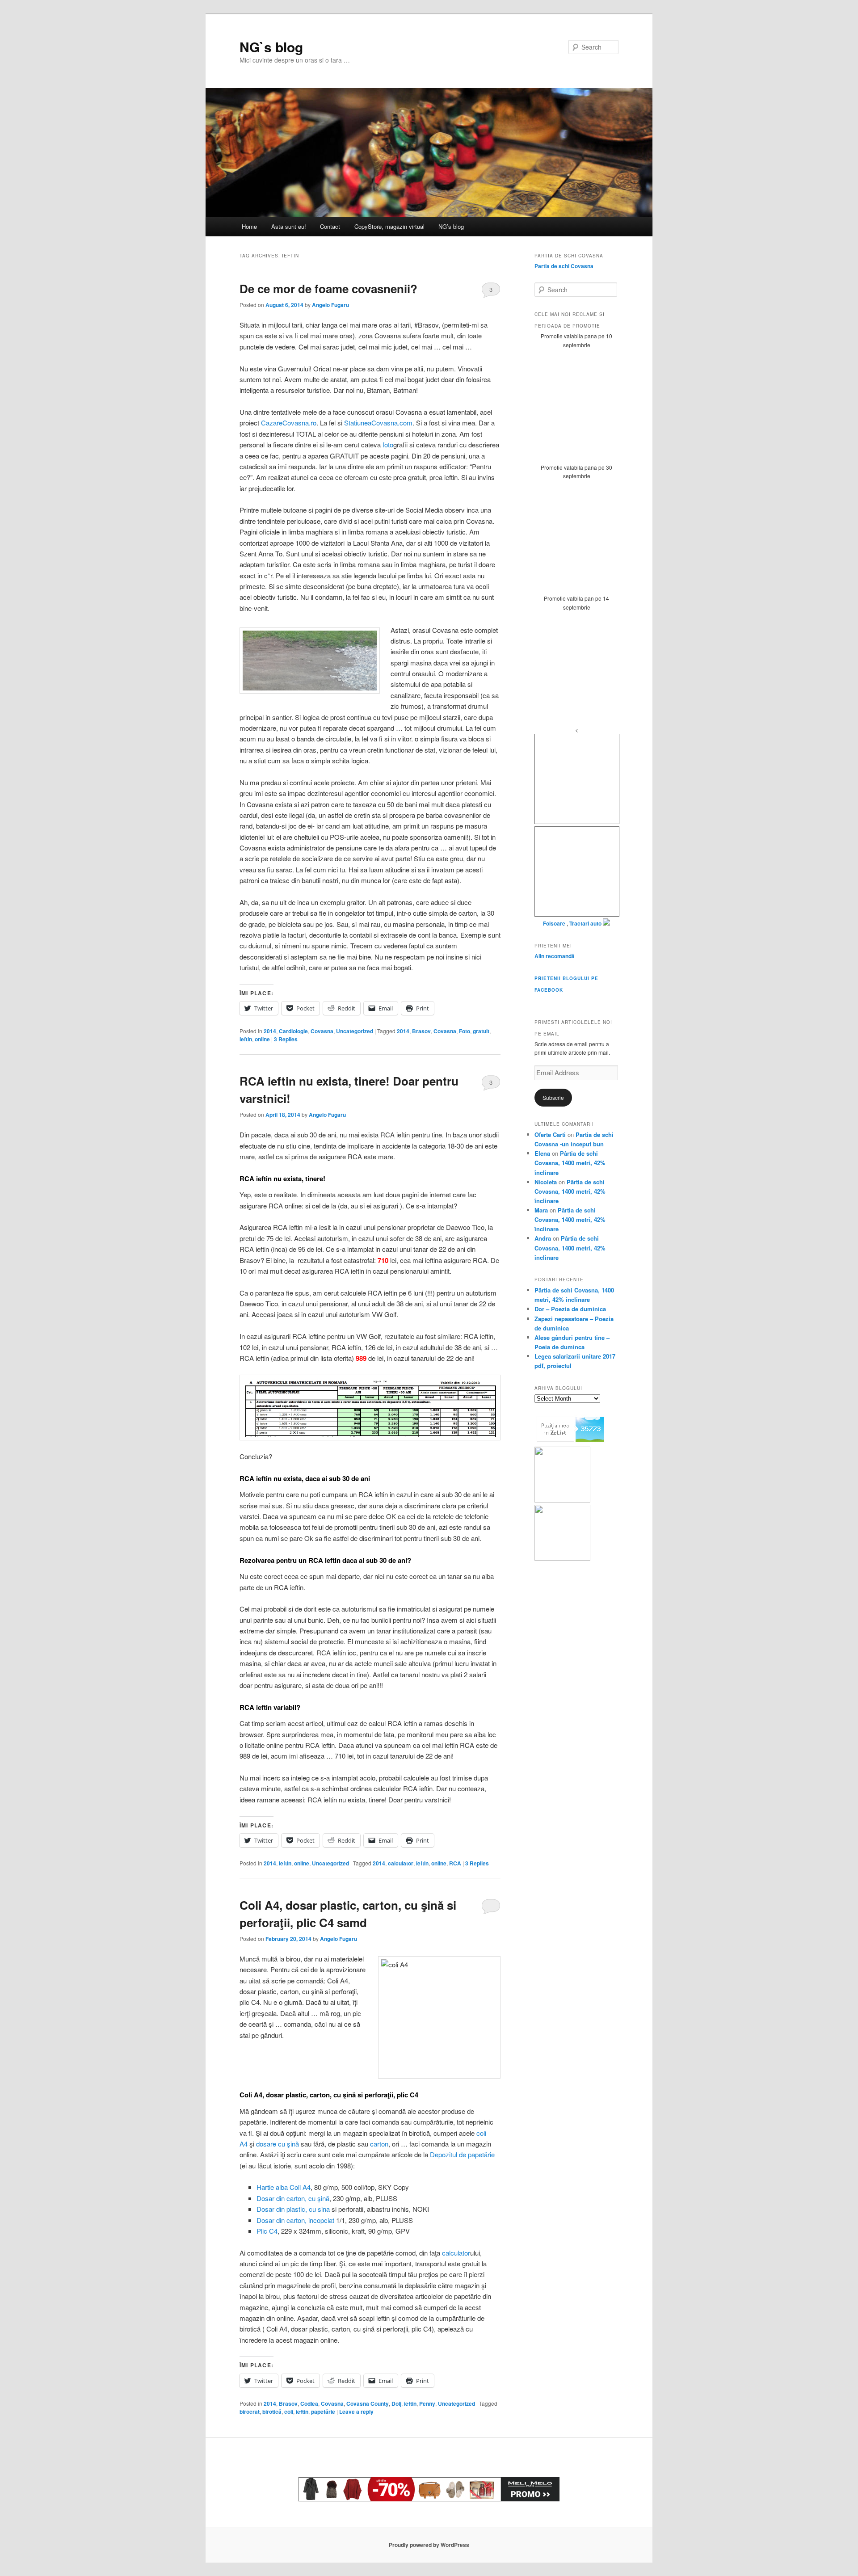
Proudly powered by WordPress (429, 2545)
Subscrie (553, 1097)
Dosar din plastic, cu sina (293, 2209)
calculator (401, 1863)
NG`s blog (271, 47)
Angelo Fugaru (330, 305)
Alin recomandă (555, 956)
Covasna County (368, 2403)
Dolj (396, 2403)
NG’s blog (451, 226)
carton (379, 2144)
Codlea (309, 2403)
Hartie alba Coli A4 (284, 2187)
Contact (330, 226)
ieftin (246, 1039)
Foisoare (555, 923)
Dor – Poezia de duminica (570, 1309)
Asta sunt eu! (289, 226)
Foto (465, 1031)
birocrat (250, 2412)
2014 (270, 1031)
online (262, 1039)
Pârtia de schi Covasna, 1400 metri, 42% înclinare (570, 1163)
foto (388, 444)
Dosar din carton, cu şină (293, 2198)
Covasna (322, 1031)
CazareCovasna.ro (289, 423)
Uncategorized (355, 1031)
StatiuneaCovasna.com (378, 423)
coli (289, 2412)
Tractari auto (585, 923)
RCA (455, 1863)
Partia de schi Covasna (564, 266)
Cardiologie (293, 1031)
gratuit (481, 1031)
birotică (272, 2412)
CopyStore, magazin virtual (389, 226)
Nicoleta (546, 1182)
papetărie (323, 2412)
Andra (543, 1238)
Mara (541, 1210)
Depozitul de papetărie (462, 2154)
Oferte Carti (550, 1134)
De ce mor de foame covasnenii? (328, 288)
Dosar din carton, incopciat (295, 2220)
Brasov (421, 1031)
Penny (427, 2403)
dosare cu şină (278, 2144)
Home (249, 226)
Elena (542, 1153)
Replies (286, 1039)
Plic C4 (267, 2231)
